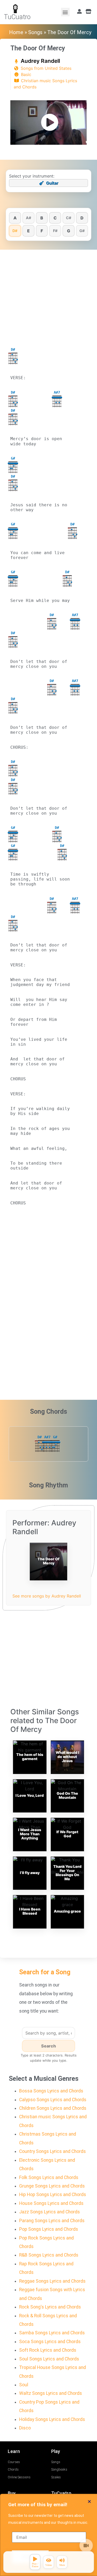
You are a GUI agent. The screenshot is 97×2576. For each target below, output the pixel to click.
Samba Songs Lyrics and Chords (52, 2333)
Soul (24, 2385)
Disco (25, 2428)
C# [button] (69, 218)
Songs (35, 32)
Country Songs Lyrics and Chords (53, 2151)
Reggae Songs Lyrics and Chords (52, 2281)
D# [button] (15, 231)
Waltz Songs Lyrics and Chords (51, 2393)
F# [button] (55, 231)
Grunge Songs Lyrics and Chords (52, 2186)
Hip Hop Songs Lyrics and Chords (53, 2195)
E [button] (28, 231)
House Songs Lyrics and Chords (51, 2203)
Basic (26, 74)
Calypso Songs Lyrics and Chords (53, 2100)
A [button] (15, 218)
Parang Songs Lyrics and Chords (52, 2221)
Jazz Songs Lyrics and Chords (50, 2212)
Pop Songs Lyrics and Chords (49, 2229)
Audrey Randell (40, 61)
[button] (65, 12)
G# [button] (82, 231)
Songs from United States (46, 68)
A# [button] (28, 218)
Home (16, 32)
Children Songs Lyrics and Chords (53, 2108)
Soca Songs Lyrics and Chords (50, 2342)
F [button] (42, 231)
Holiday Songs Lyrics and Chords (52, 2419)
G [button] (69, 231)
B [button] (42, 218)
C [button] (55, 218)
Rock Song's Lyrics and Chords (50, 2307)
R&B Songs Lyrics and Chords (49, 2255)
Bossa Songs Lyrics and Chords (51, 2091)
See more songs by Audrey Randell (47, 1596)
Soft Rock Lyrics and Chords (48, 2350)
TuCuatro (17, 17)
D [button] (82, 218)
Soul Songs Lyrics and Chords (49, 2359)
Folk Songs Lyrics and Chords (49, 2177)
